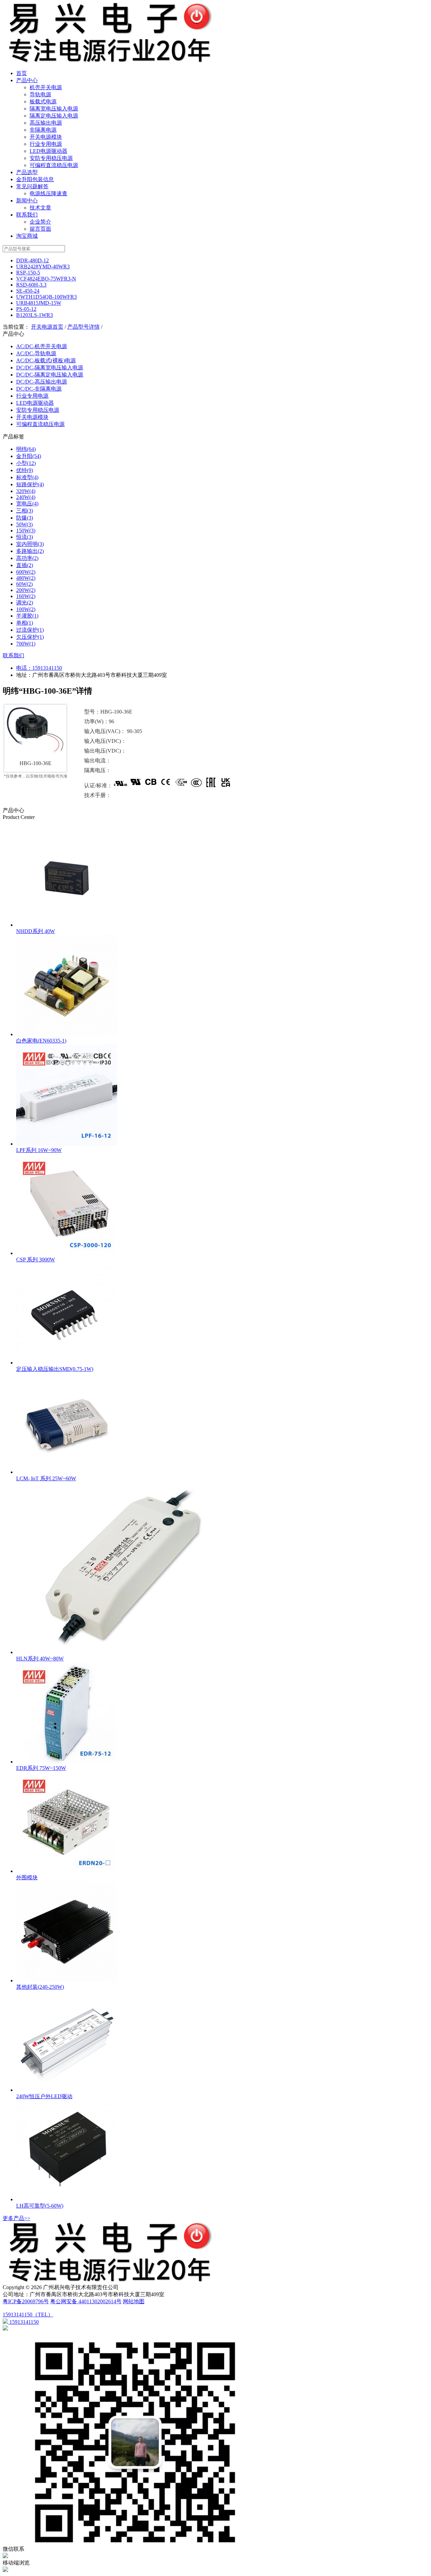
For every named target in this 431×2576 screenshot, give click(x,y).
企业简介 (40, 222)
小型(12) (26, 463)
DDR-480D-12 (32, 260)
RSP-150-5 (28, 273)
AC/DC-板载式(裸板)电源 (46, 360)
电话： (24, 668)
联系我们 (27, 215)
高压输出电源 (46, 123)
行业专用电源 (46, 144)
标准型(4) (27, 477)
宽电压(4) (27, 504)
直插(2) (25, 565)
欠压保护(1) (30, 637)
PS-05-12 (26, 309)
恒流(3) (25, 537)
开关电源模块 (46, 137)
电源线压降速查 (48, 193)
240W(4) (26, 497)
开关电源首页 (47, 327)
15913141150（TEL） (28, 2315)
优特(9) (25, 470)
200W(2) (26, 590)
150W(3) (26, 531)
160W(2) (26, 596)
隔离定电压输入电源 (54, 116)
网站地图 (134, 2301)
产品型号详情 (84, 327)
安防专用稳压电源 (51, 158)
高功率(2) (27, 558)
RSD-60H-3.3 (31, 285)
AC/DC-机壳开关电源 (42, 346)
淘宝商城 (27, 236)
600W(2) (26, 572)
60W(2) (24, 584)
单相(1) (25, 623)
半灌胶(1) (27, 616)
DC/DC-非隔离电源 (39, 389)
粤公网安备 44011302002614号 (86, 2301)
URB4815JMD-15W (39, 303)
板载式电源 (43, 102)
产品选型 (27, 172)
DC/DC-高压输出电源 (42, 382)
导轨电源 (40, 94)
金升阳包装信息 (35, 179)
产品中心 (27, 80)
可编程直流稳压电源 (54, 165)
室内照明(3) (30, 544)
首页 (22, 73)
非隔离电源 (43, 130)
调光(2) (25, 603)
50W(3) (24, 524)
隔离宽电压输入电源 (54, 109)
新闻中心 (27, 201)
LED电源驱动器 (48, 151)
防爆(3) (25, 518)
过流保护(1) (30, 630)
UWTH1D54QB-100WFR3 (46, 297)
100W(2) (26, 609)
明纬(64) (26, 449)
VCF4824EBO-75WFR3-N (46, 279)
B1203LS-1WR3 (35, 315)
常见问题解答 (32, 186)
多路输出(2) (30, 551)
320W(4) (26, 491)
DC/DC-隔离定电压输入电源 (50, 375)
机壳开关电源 (46, 87)
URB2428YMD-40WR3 (43, 267)
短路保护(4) (30, 484)
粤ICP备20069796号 (26, 2301)
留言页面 (40, 229)
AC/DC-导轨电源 (36, 353)
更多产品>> (16, 2218)
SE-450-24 (28, 291)
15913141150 (47, 668)
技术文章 (40, 208)
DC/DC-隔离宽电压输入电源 (50, 368)
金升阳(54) (29, 456)
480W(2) (26, 578)
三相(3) (25, 511)
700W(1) (26, 644)
